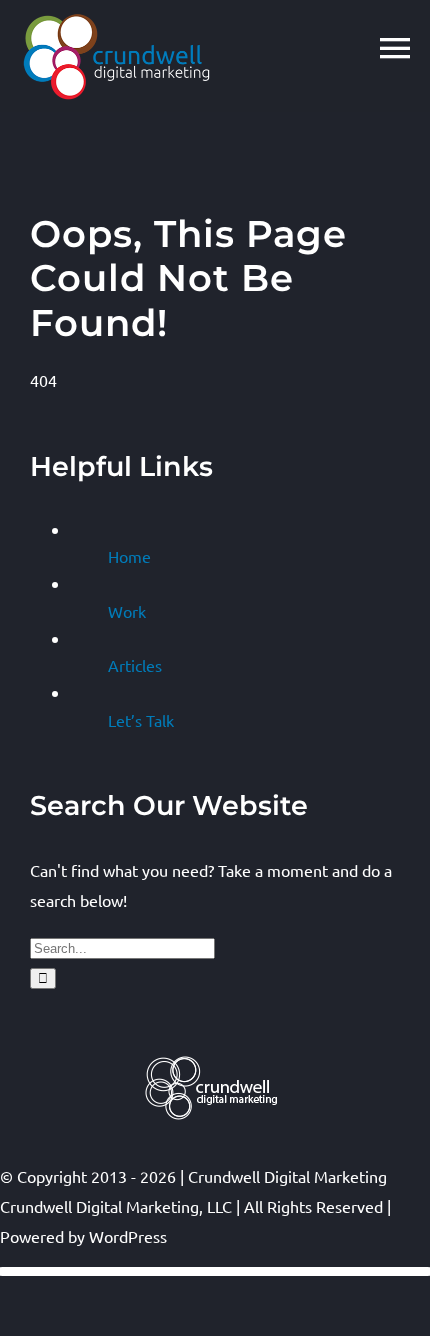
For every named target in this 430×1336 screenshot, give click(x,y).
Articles (135, 665)
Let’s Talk (141, 720)
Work (127, 611)
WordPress (128, 1236)
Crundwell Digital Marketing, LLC (116, 1206)
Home (129, 556)
